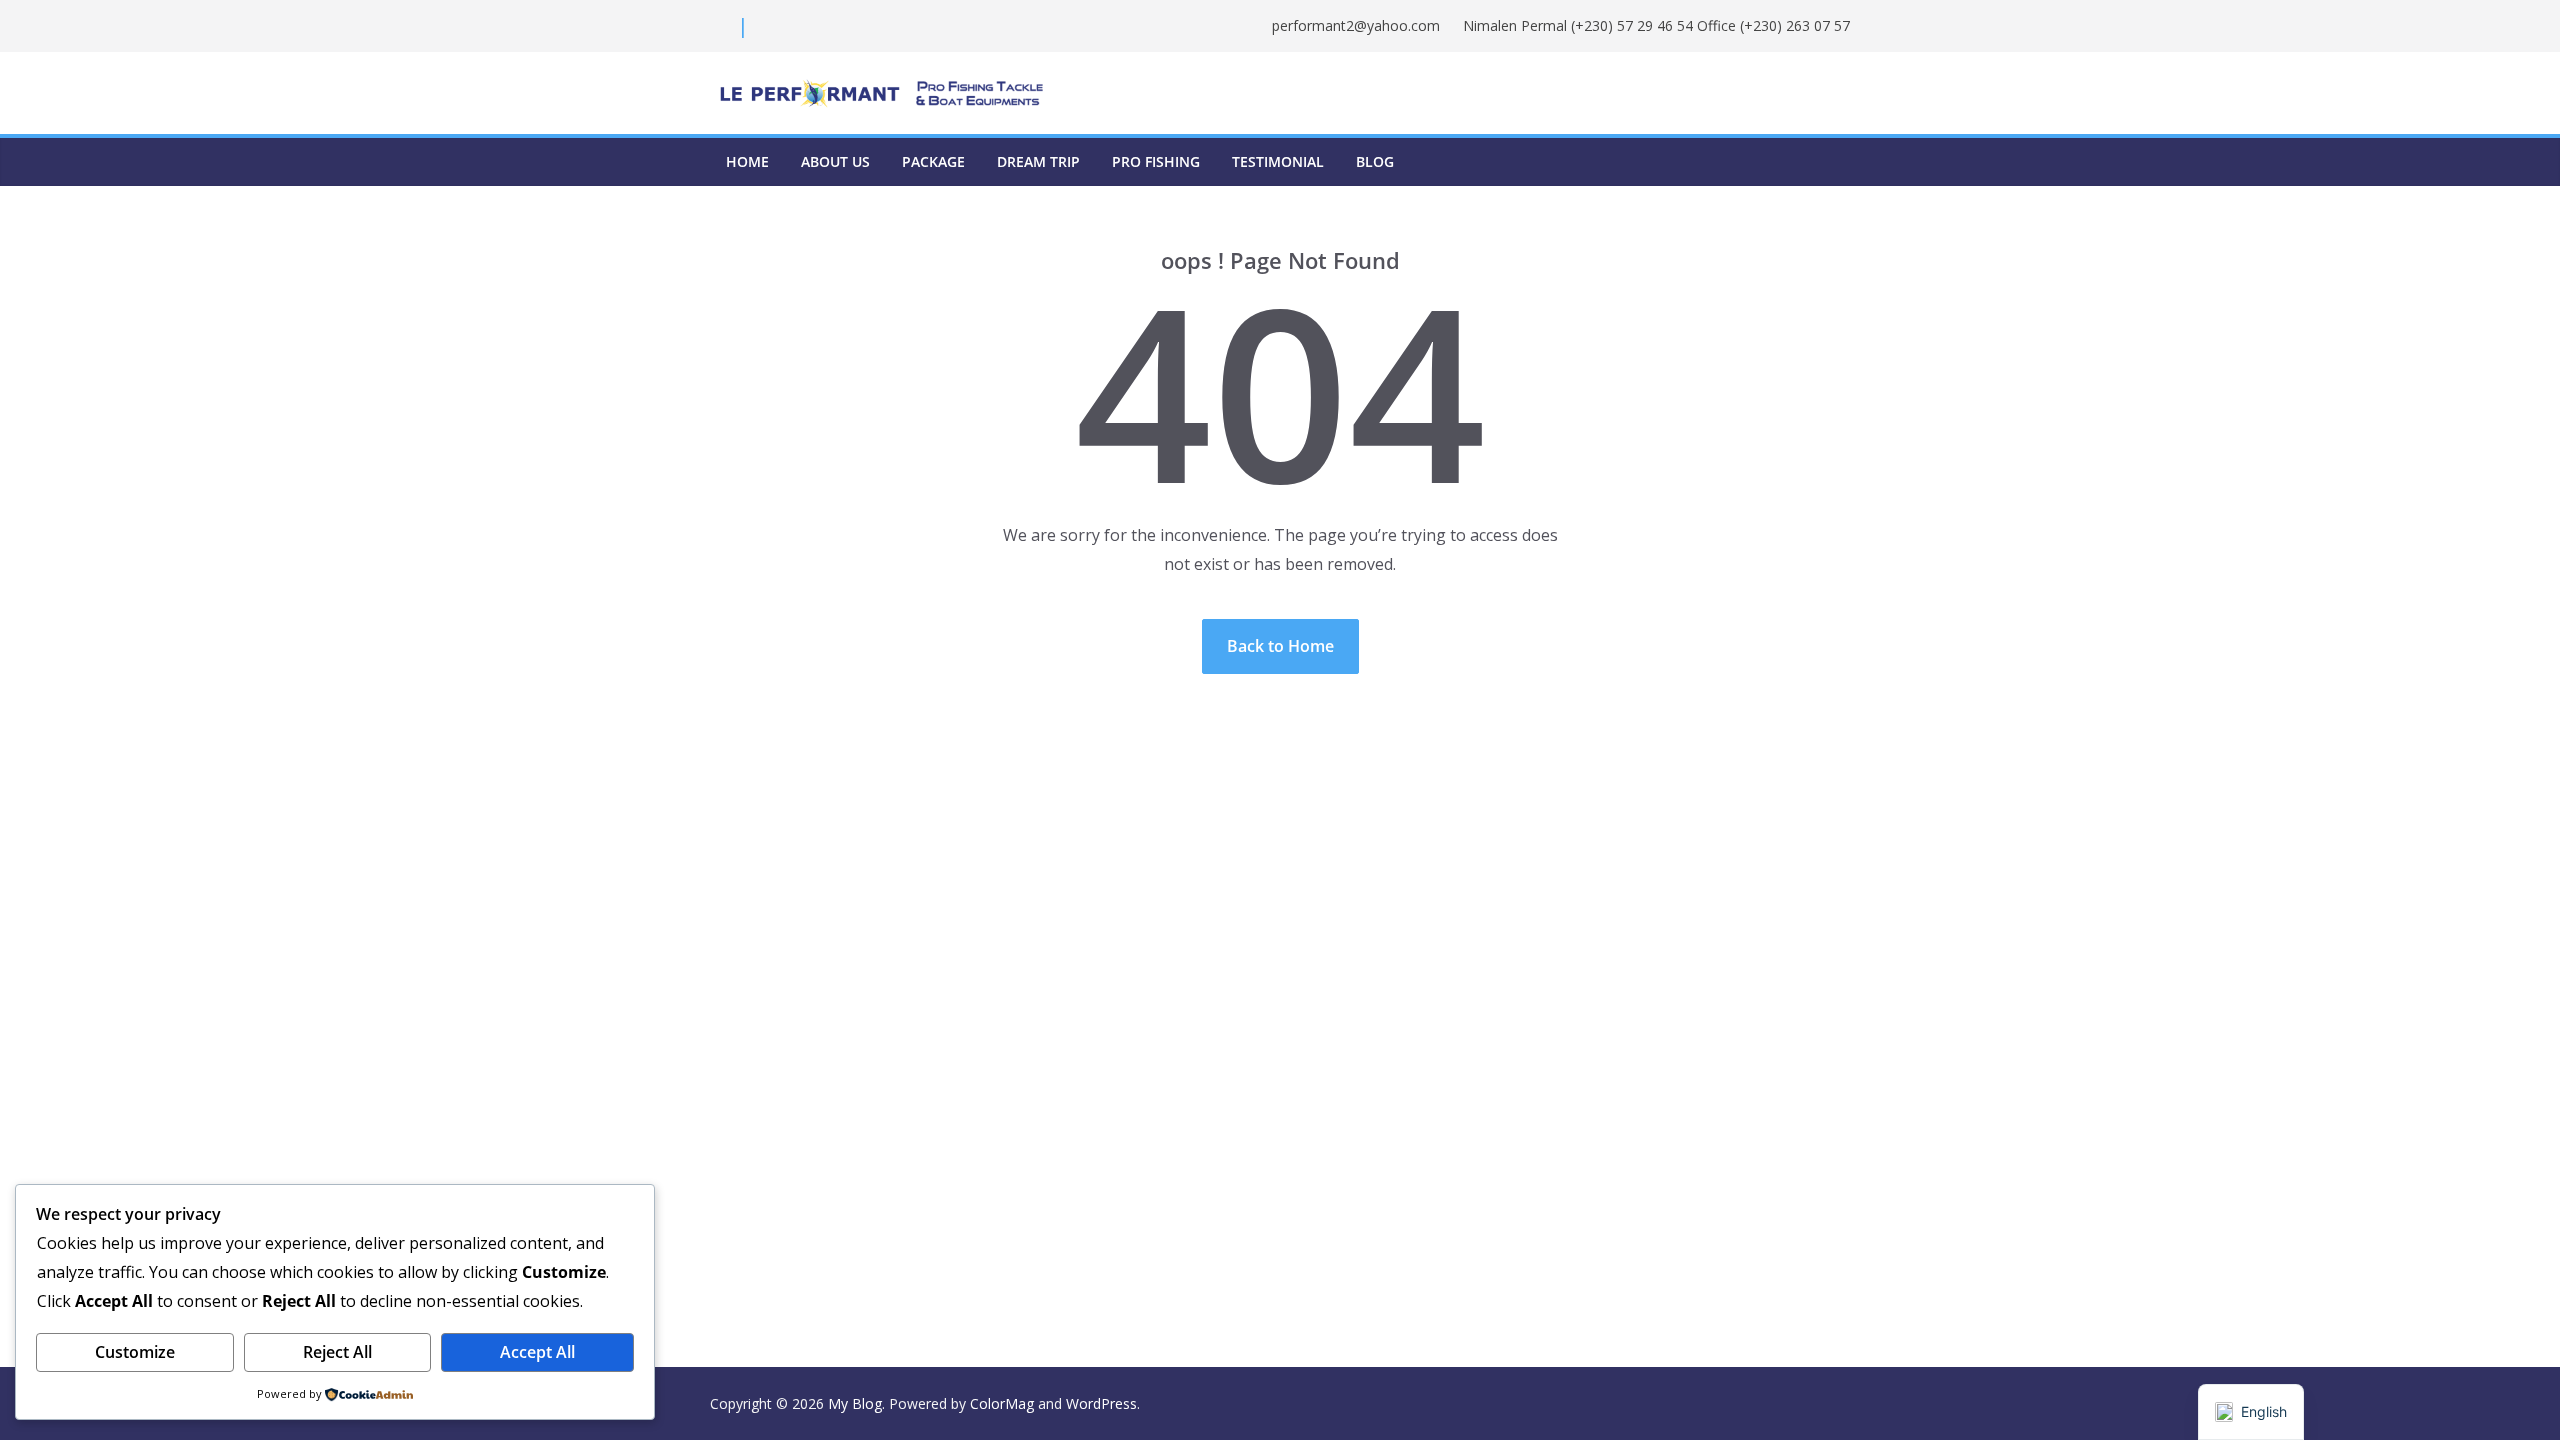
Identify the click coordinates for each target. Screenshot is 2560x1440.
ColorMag (1002, 1403)
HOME (747, 161)
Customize (135, 1352)
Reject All (337, 1352)
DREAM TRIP (1038, 161)
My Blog (855, 1403)
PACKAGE (933, 161)
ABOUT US (835, 161)
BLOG (1375, 161)
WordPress (1101, 1403)
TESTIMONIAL (1278, 161)
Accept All (537, 1352)
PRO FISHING (1156, 161)
